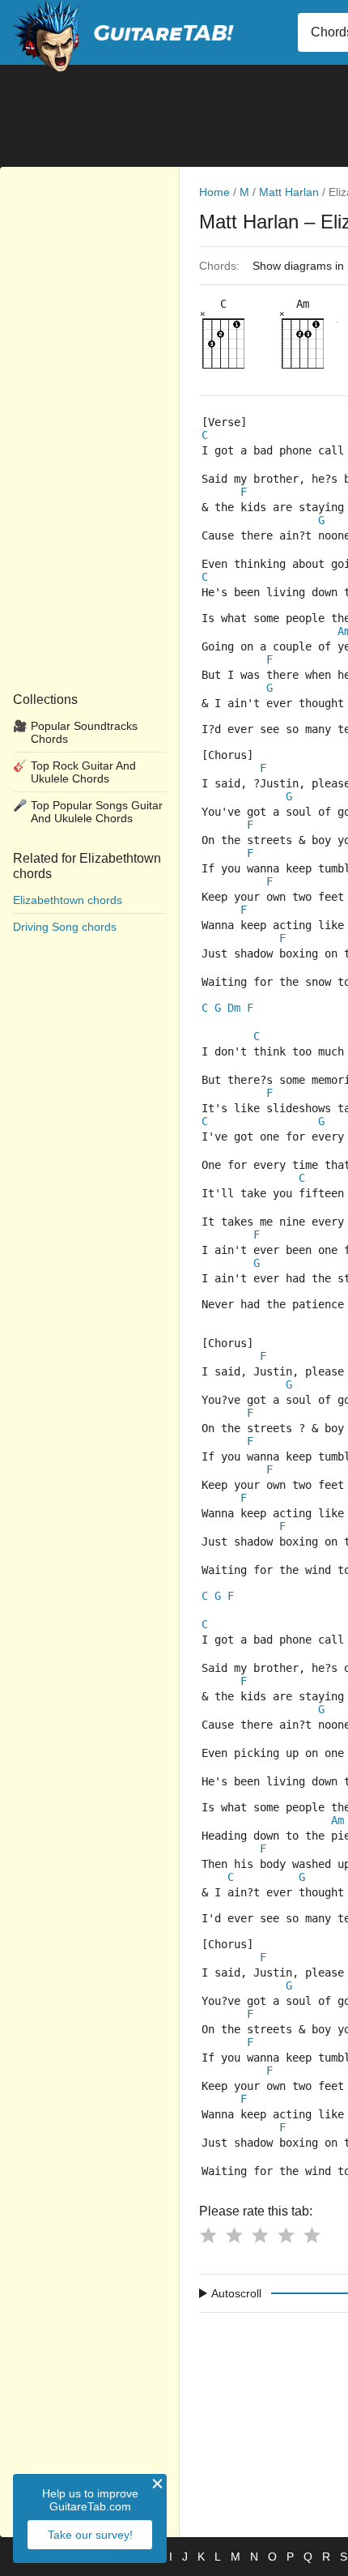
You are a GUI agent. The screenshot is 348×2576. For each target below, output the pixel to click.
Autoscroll (236, 2293)
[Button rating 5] (312, 2235)
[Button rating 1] (208, 2235)
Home (214, 192)
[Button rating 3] (260, 2235)
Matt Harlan (289, 192)
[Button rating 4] (286, 2235)
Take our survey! (90, 2535)
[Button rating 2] (234, 2235)
